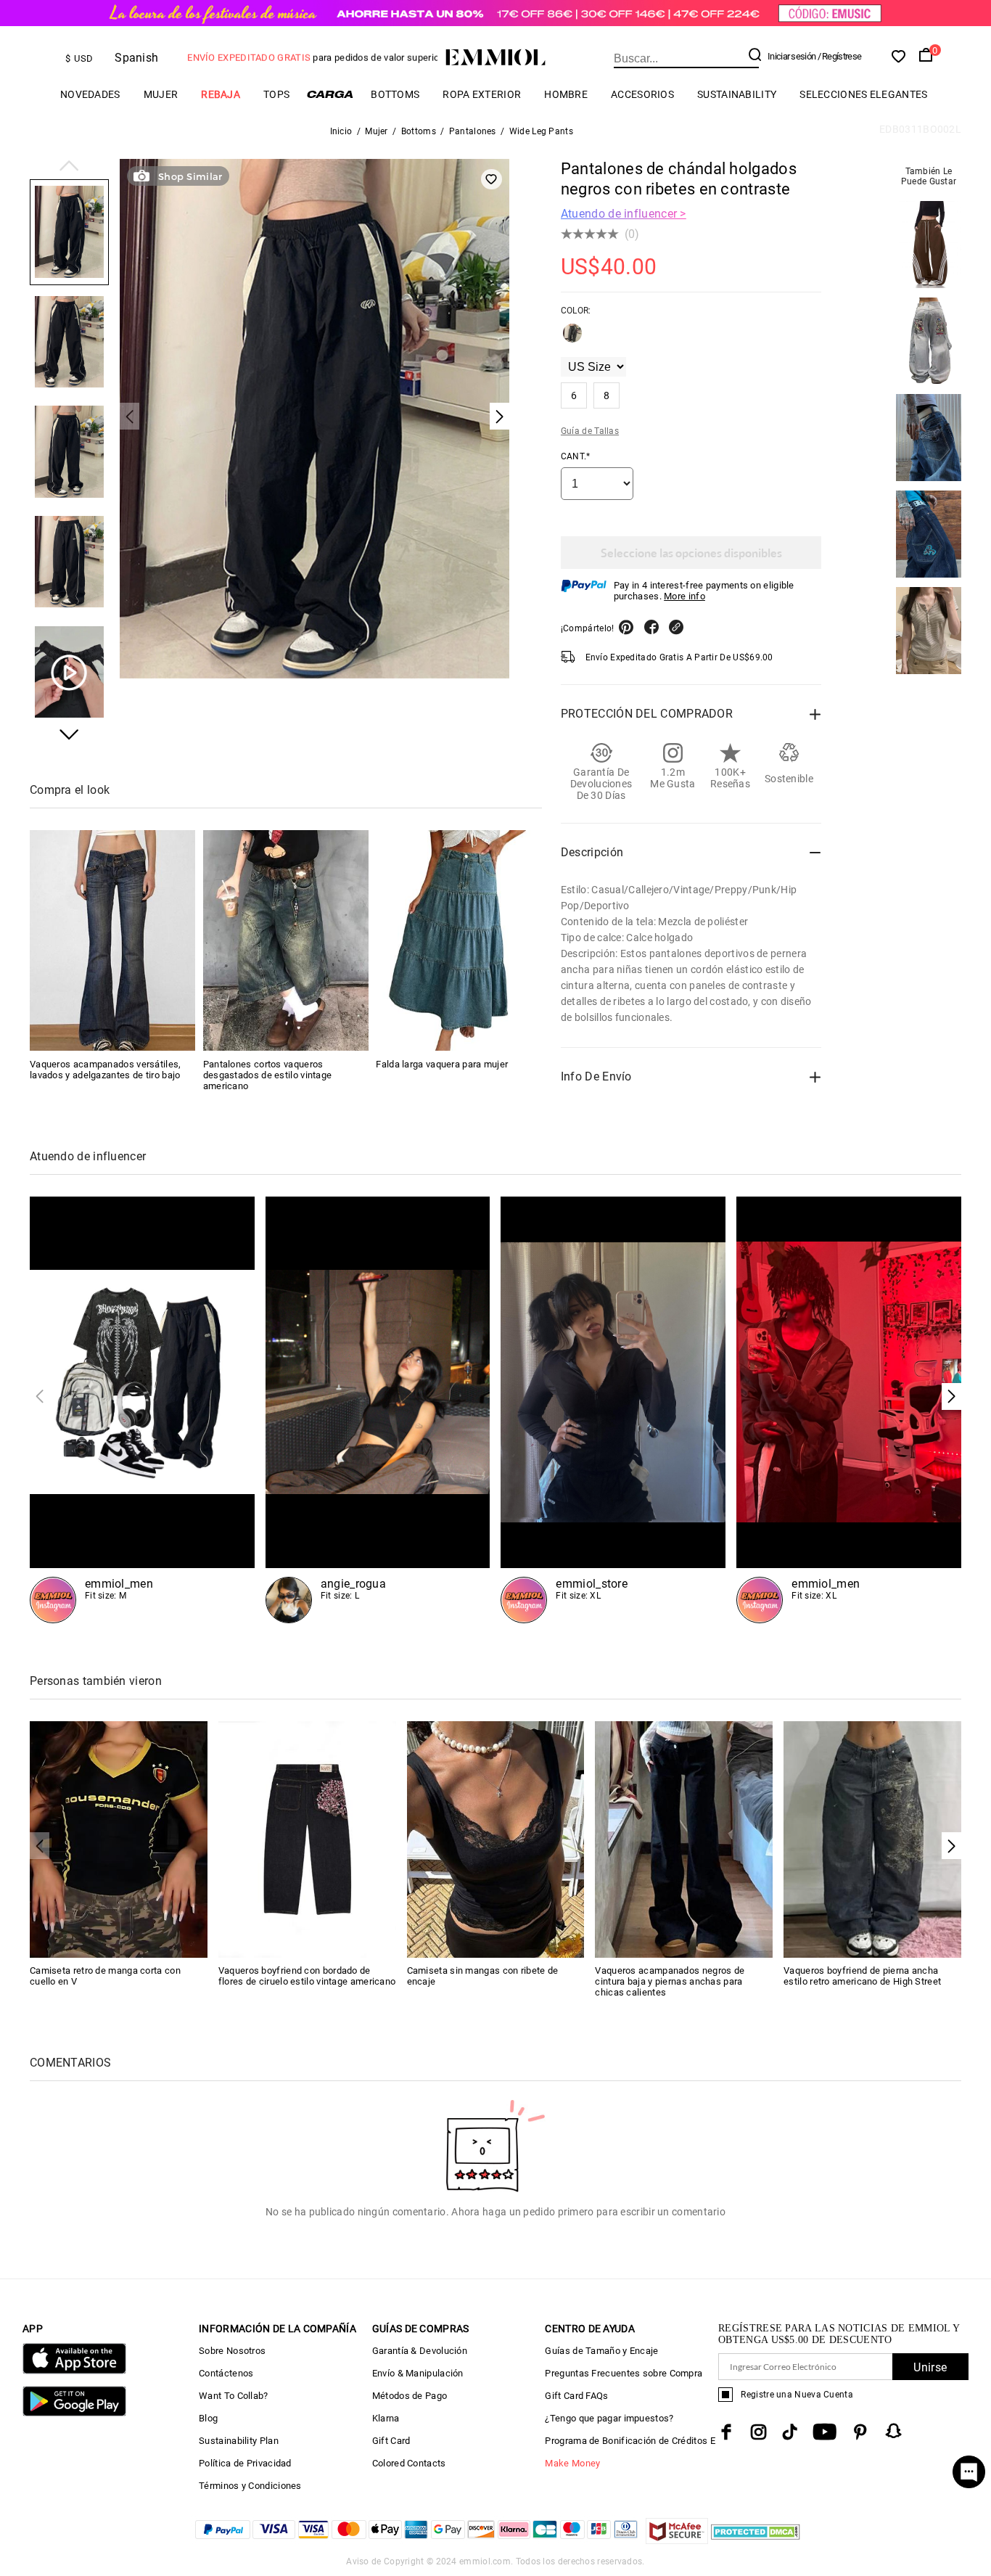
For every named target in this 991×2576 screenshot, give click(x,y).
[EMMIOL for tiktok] (790, 2432)
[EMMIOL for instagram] (759, 2432)
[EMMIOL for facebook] (726, 2432)
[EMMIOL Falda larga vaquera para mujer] (459, 940)
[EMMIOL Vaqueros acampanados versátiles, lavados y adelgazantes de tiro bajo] (112, 940)
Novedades (90, 94)
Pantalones (473, 131)
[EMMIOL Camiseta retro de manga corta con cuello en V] (119, 1838)
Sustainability (737, 94)
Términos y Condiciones (250, 2486)
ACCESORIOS (642, 94)
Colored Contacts (409, 2463)
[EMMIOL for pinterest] (860, 2432)
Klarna (386, 2418)
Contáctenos (226, 2373)
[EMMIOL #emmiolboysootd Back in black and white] (142, 1410)
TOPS (276, 94)
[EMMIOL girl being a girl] (378, 1410)
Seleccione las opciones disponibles (691, 553)
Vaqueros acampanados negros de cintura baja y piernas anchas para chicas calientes (670, 1981)
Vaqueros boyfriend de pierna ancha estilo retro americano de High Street (862, 1976)
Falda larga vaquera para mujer (442, 1063)
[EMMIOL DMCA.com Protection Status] (756, 2540)
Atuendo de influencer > (624, 214)
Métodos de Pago (410, 2396)
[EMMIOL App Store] (74, 2371)
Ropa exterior (482, 94)
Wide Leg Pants (541, 131)
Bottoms (395, 94)
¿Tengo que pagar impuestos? (609, 2418)
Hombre (566, 94)
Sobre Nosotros (232, 2351)
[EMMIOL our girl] (613, 1410)
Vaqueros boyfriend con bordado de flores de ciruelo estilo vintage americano (307, 1976)
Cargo (330, 94)
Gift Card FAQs (576, 2396)
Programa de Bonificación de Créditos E (630, 2441)
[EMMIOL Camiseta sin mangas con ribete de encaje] (496, 1838)
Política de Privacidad (245, 2463)
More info (684, 596)
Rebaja (221, 94)
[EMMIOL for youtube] (825, 2432)
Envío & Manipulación (418, 2373)
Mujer (161, 94)
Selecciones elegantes (863, 94)
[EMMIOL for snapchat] (894, 2431)
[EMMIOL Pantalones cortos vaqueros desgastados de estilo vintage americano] (286, 940)
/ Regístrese (840, 56)
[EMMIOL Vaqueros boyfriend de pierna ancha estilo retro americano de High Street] (872, 1838)
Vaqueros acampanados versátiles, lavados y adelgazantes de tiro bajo (106, 1069)
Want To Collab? (234, 2396)
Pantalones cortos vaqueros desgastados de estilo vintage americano (268, 1074)
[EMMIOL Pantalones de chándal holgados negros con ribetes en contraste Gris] (572, 339)
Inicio (341, 131)
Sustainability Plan (239, 2441)
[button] (69, 167)
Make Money (572, 2463)
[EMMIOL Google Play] (74, 2413)
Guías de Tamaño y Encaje (601, 2351)
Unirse (930, 2367)
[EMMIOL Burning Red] (849, 1410)
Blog (208, 2418)
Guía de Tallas (590, 431)
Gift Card (391, 2441)
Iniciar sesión (791, 56)
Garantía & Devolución (420, 2351)
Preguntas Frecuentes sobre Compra (624, 2373)
